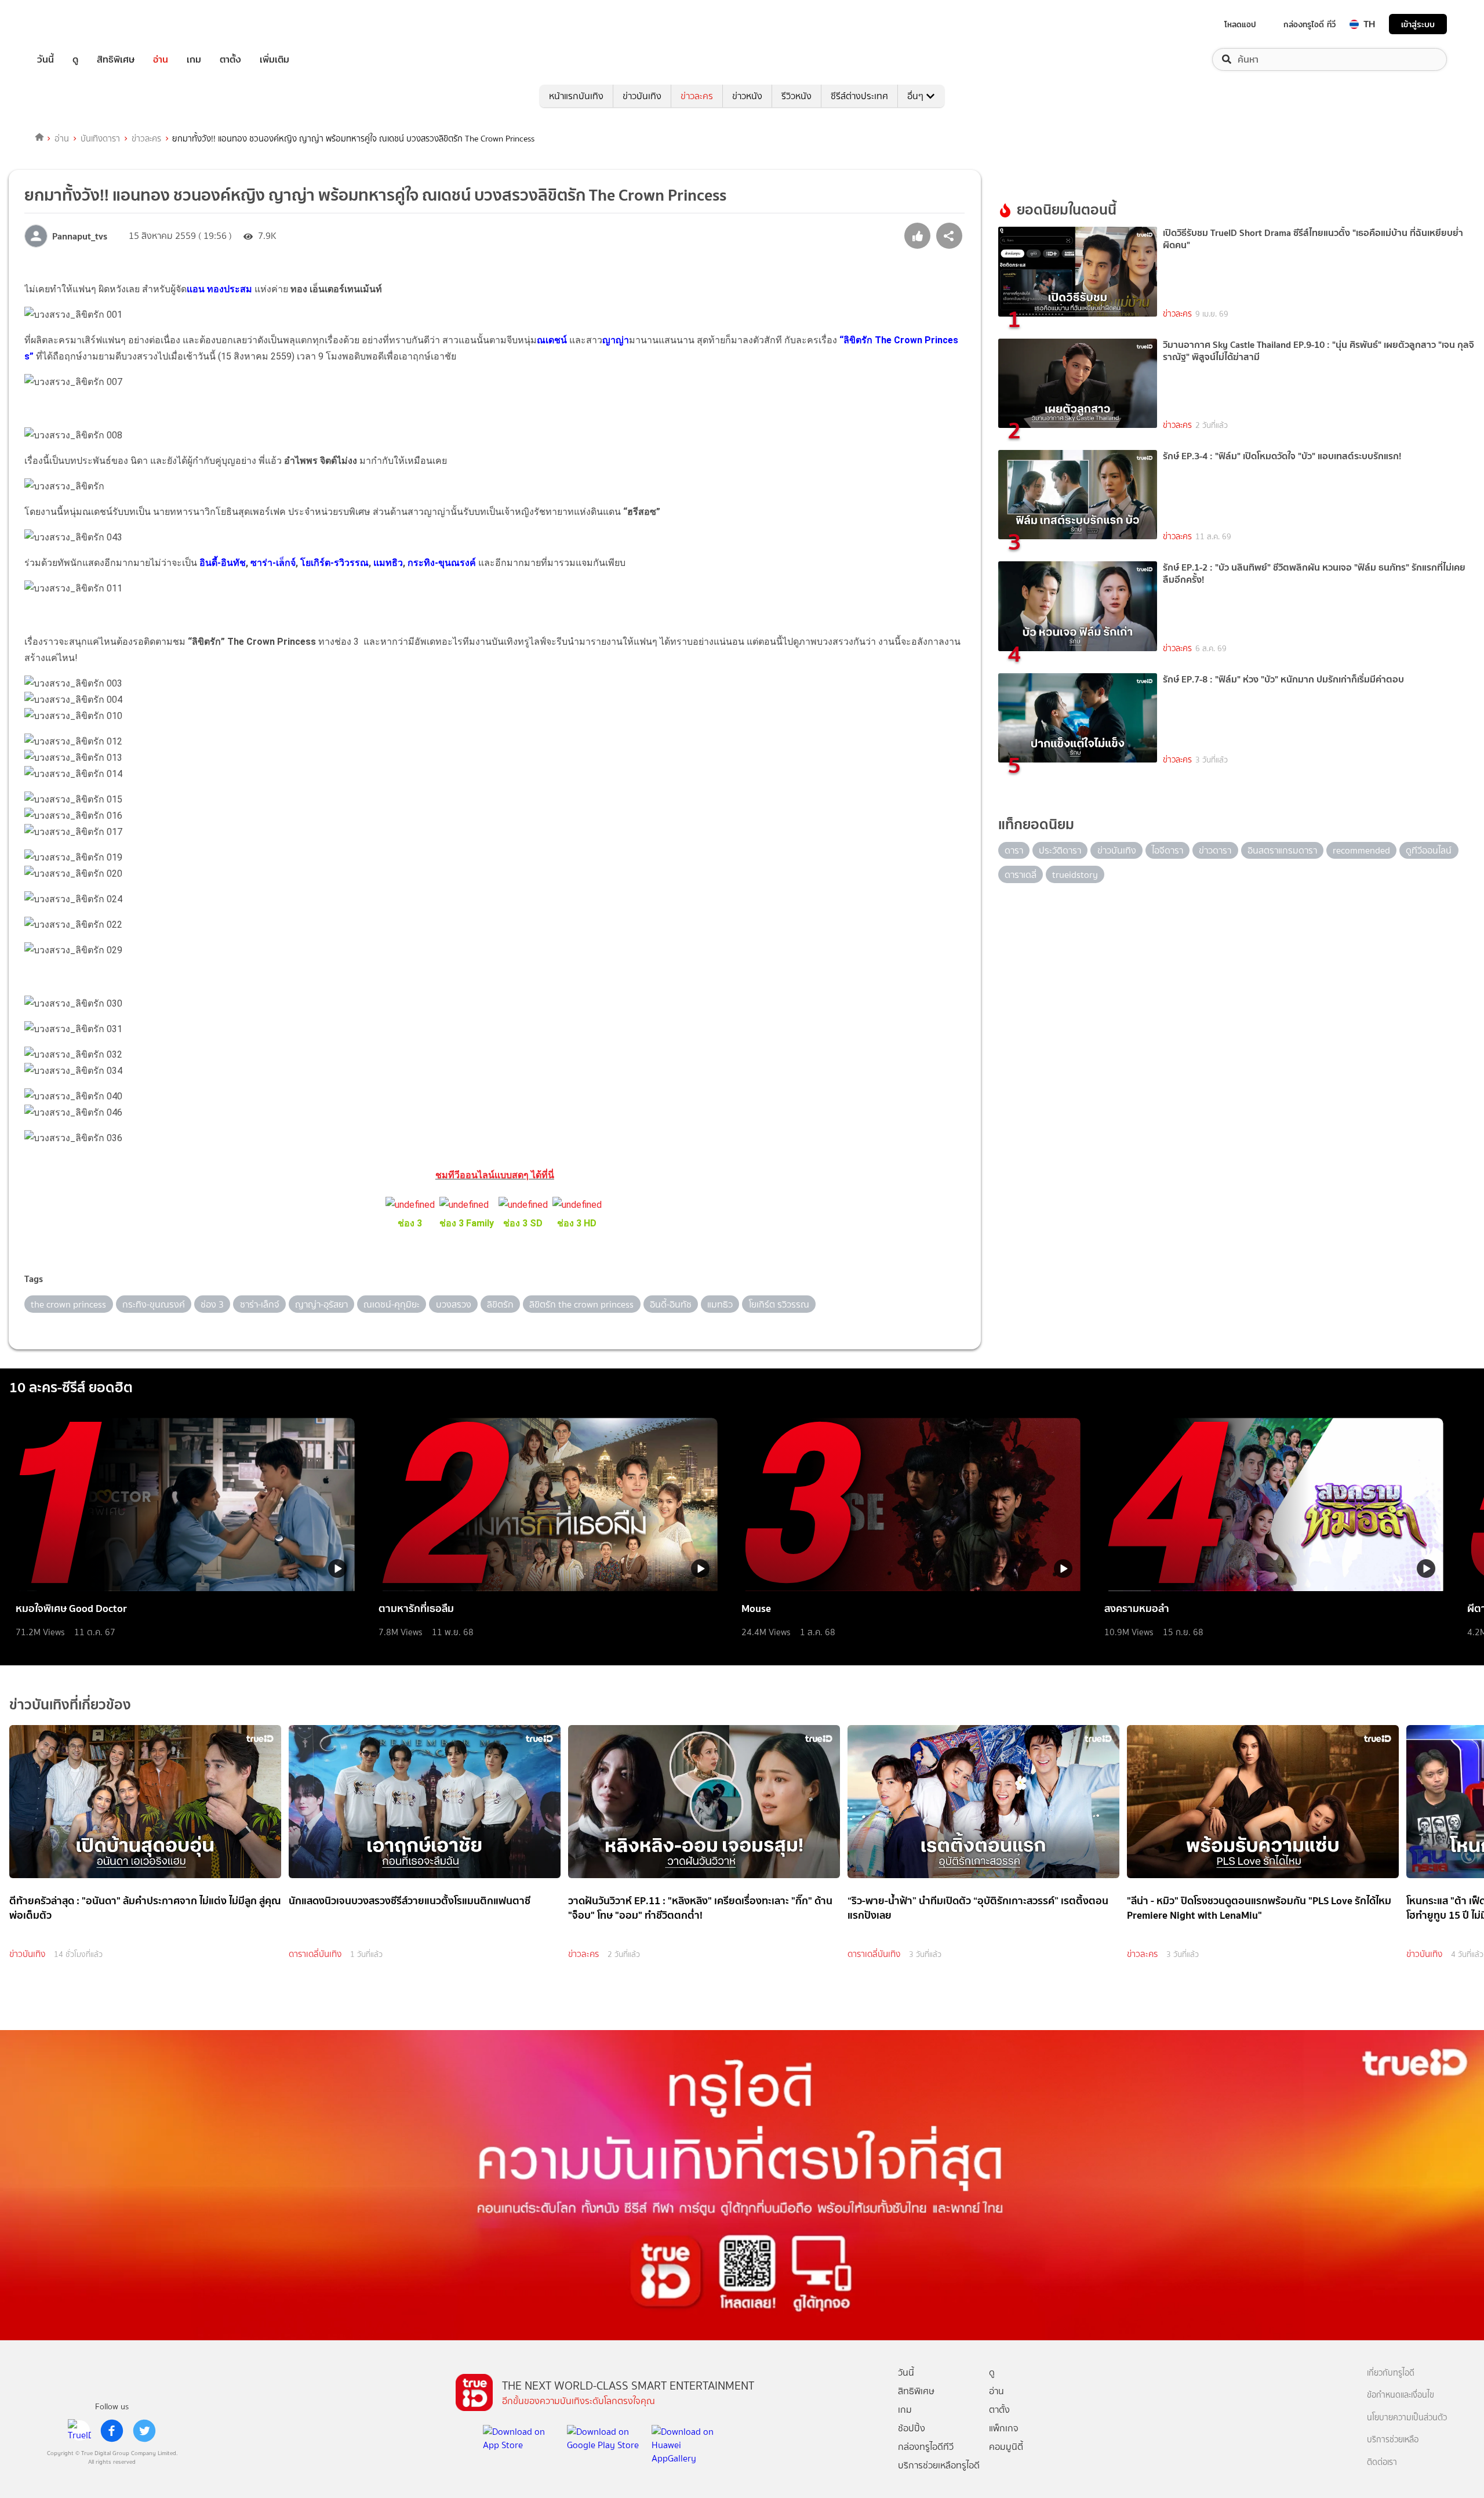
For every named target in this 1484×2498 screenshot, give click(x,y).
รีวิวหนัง (796, 96)
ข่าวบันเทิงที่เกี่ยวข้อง (70, 1704)
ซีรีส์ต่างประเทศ (859, 96)
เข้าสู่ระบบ (1418, 24)
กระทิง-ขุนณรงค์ (442, 563)
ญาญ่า (616, 340)
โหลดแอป (1240, 24)
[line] (79, 2431)
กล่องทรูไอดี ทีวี (1310, 24)
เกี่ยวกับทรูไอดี (1391, 2373)
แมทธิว (388, 563)
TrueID (72, 24)
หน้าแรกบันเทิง (576, 96)
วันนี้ (46, 59)
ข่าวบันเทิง (642, 96)
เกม (194, 59)
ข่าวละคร (697, 96)
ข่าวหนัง (747, 96)
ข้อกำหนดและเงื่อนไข (1401, 2395)
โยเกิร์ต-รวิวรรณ (333, 563)
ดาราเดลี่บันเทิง (315, 1954)
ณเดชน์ (552, 340)
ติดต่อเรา (1382, 2462)
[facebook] (112, 2431)
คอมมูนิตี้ (1006, 2447)
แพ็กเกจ (1004, 2428)
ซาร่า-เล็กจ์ (273, 563)
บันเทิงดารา (100, 139)
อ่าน (161, 59)
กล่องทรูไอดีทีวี (926, 2447)
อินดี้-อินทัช (223, 563)
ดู (75, 59)
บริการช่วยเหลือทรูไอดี (939, 2465)
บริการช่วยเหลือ (1393, 2440)
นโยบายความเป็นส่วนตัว (1407, 2418)
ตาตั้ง (230, 59)
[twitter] (144, 2431)
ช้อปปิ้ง (912, 2428)
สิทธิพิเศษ (116, 59)
